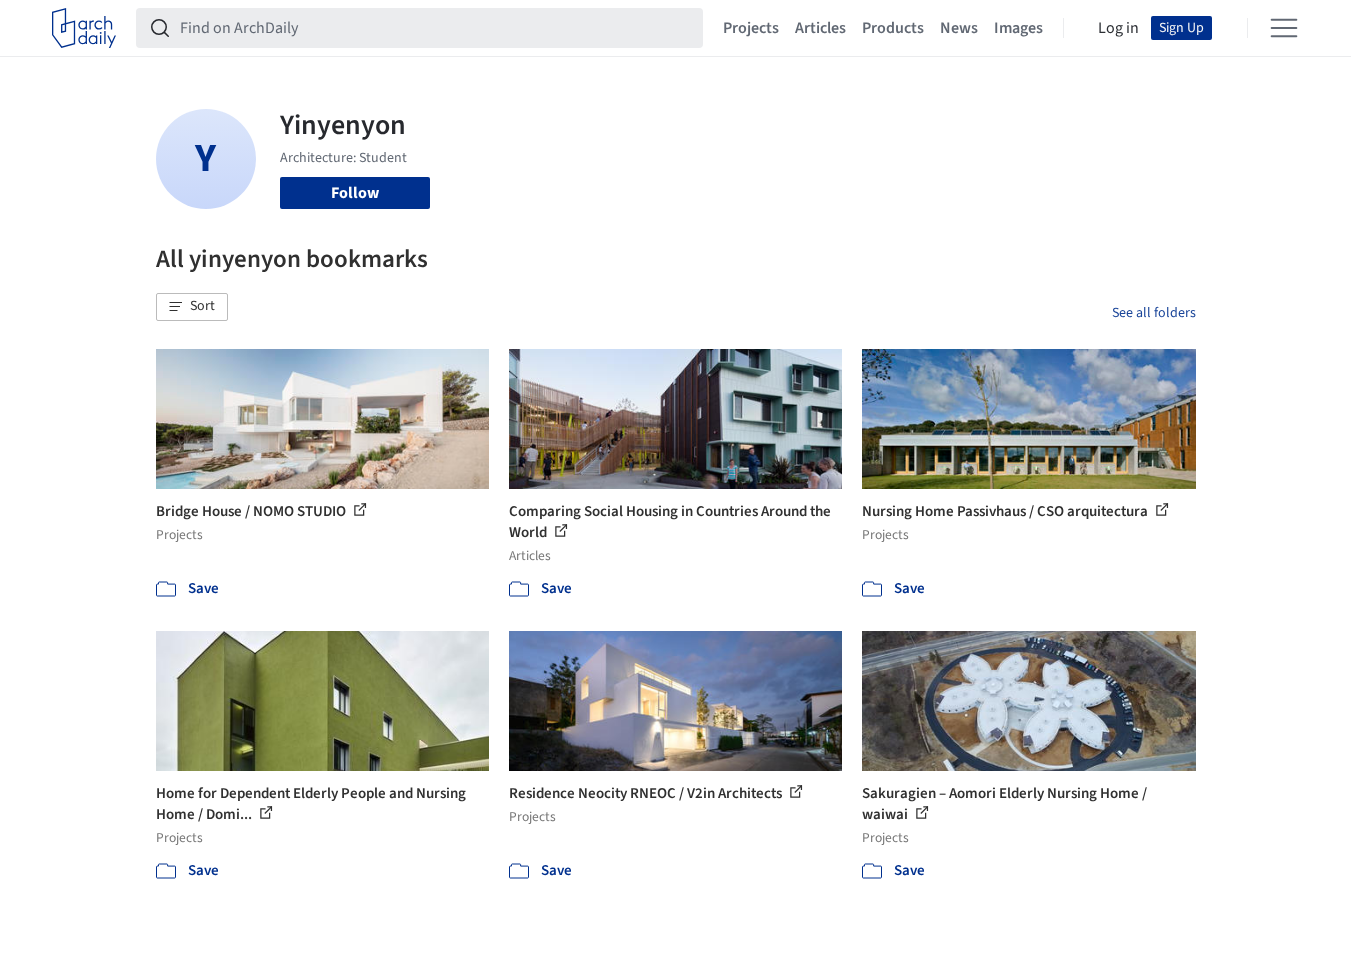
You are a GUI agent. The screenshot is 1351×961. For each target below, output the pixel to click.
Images (1018, 28)
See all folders (1154, 313)
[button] (192, 307)
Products (893, 28)
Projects (751, 28)
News (959, 28)
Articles (820, 28)
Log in (1118, 28)
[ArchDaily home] (84, 28)
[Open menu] (1284, 28)
